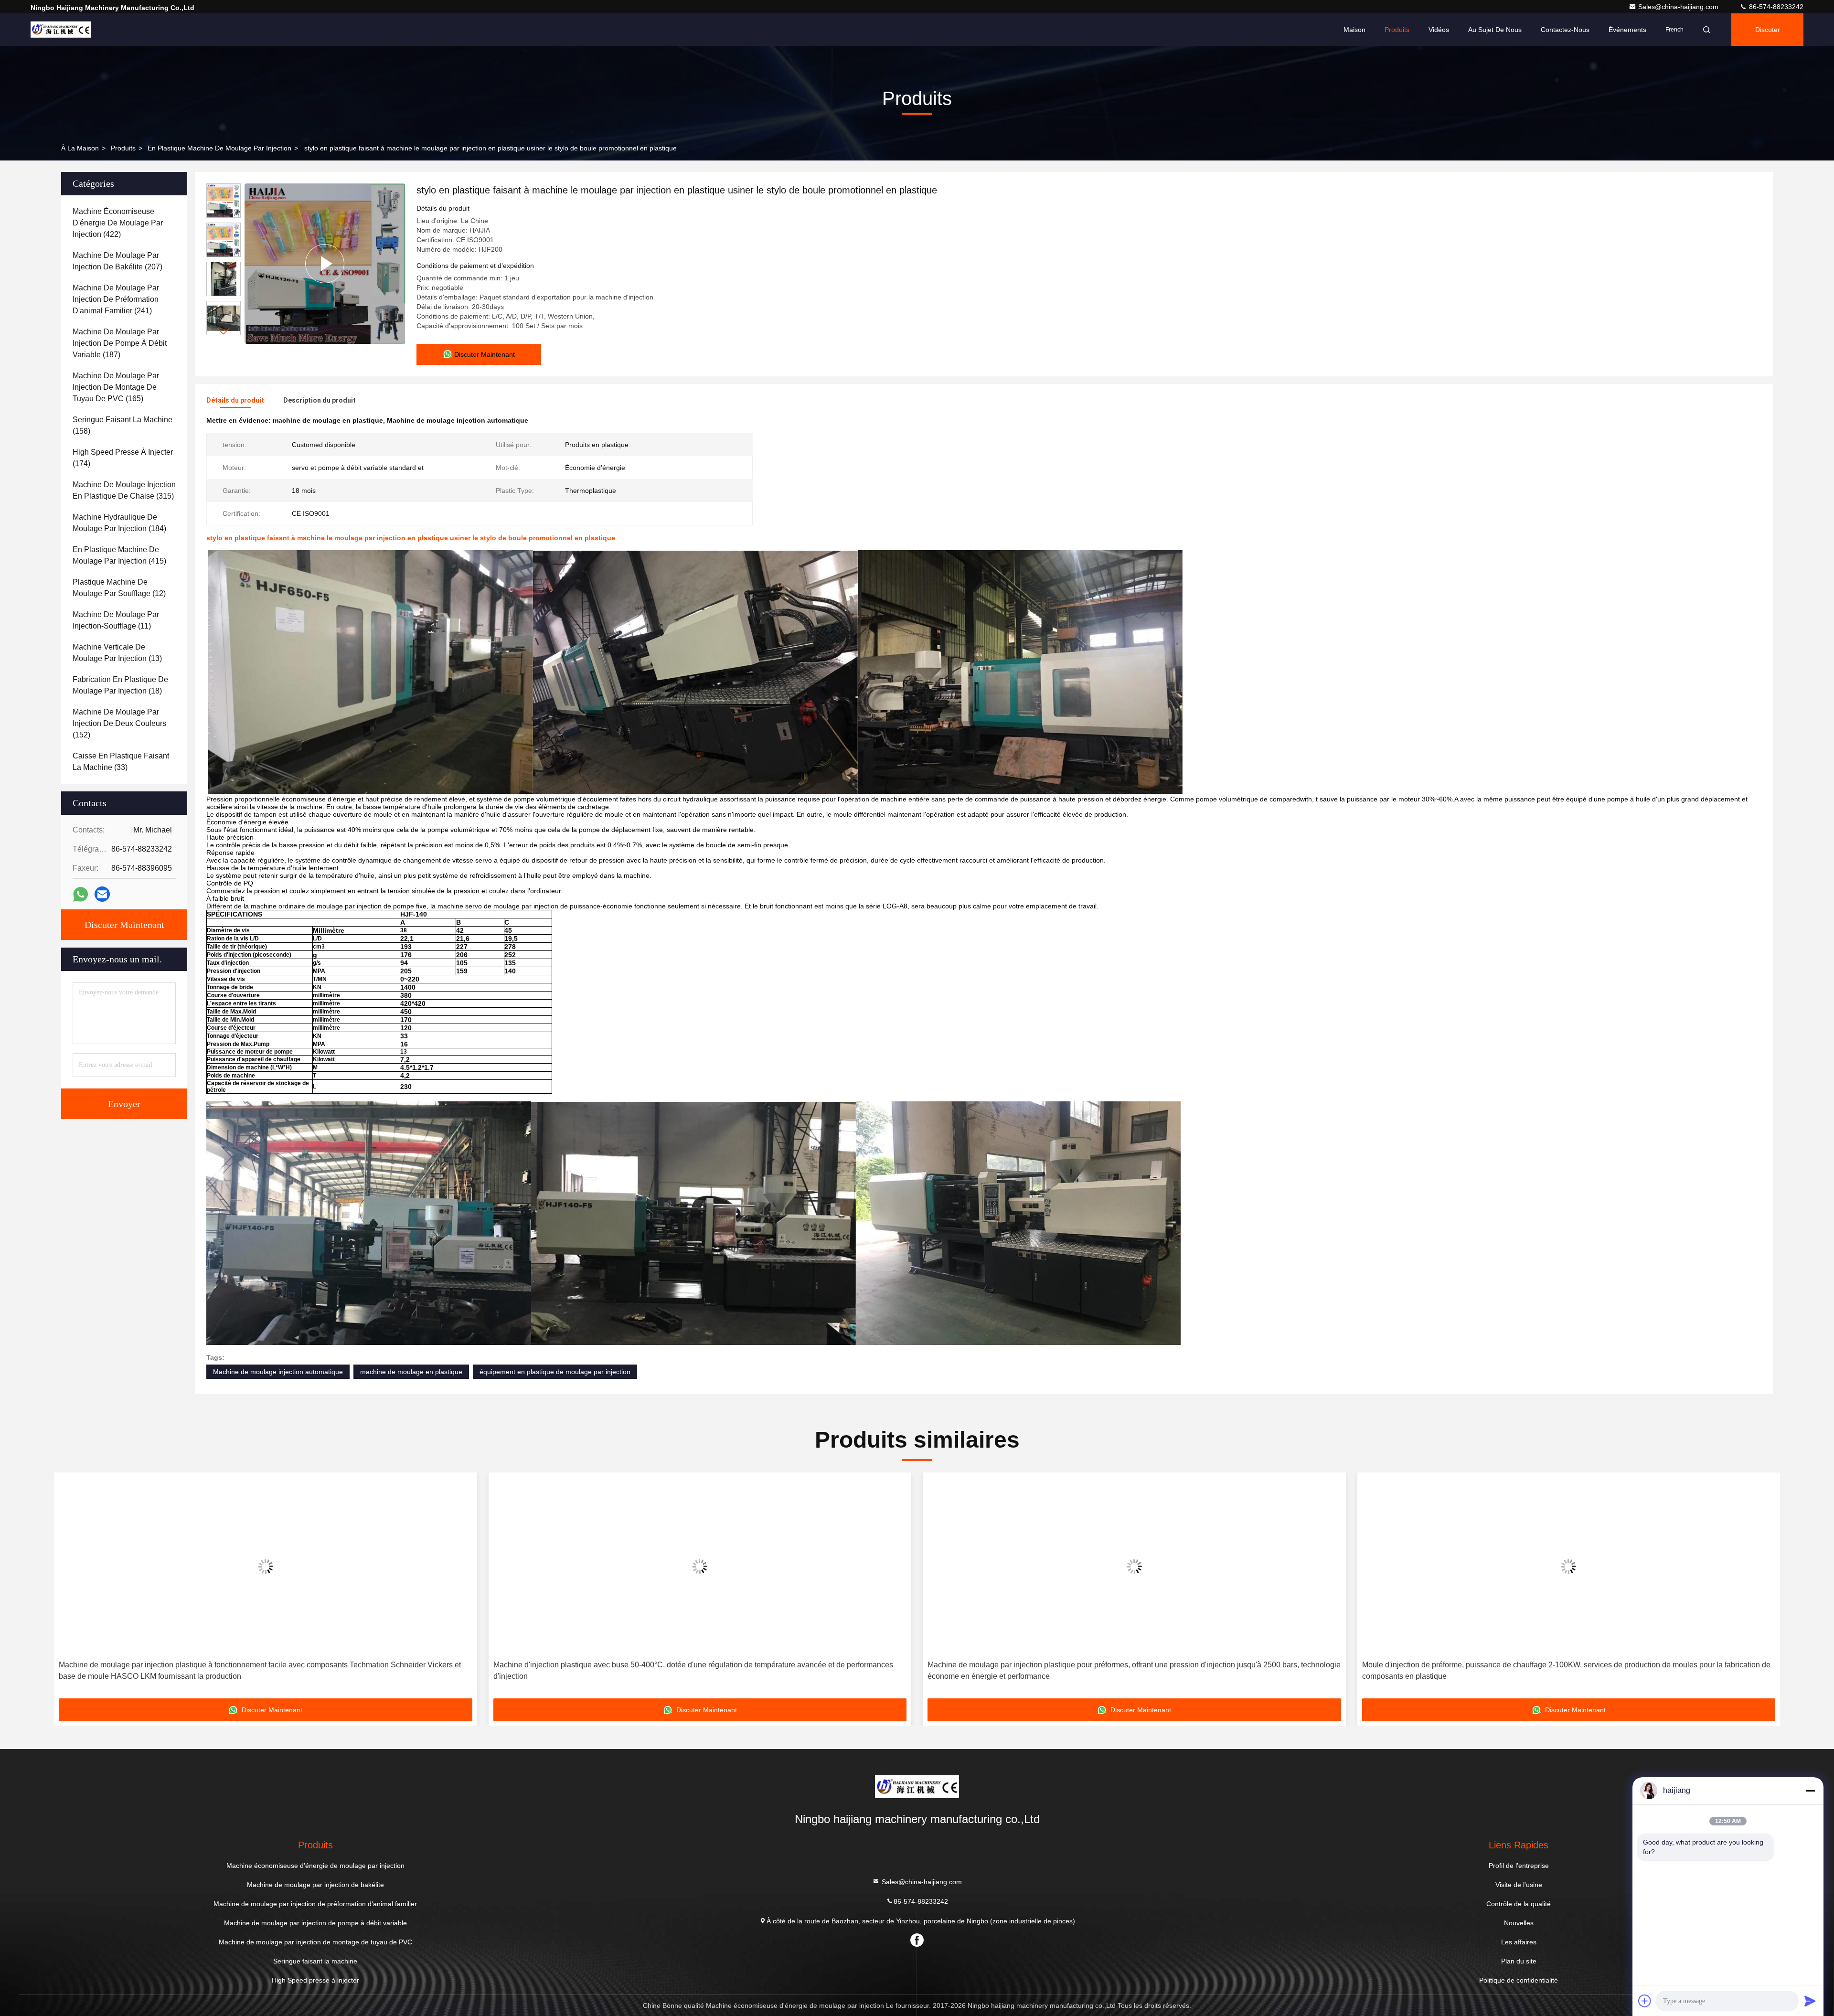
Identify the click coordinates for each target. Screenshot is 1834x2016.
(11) (116, 620)
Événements (1627, 30)
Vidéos (1439, 30)
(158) (123, 425)
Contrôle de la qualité (1519, 1904)
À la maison (80, 148)
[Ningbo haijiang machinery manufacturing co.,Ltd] (61, 30)
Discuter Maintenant (124, 925)
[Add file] (1645, 2001)
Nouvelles (1519, 1923)
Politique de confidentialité (1519, 1980)
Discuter (1768, 30)
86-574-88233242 (1775, 7)
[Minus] (1810, 1791)
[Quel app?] (80, 894)
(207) (117, 261)
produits (123, 148)
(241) (116, 299)
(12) (119, 588)
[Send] (1810, 2001)
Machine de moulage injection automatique (278, 1372)
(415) (119, 555)
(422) (118, 223)
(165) (116, 387)
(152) (119, 723)
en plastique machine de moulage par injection (219, 148)
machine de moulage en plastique (411, 1372)
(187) (120, 343)
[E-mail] (102, 894)
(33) (121, 762)
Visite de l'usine (1519, 1885)
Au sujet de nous (1495, 30)
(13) (117, 653)
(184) (119, 523)
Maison (1354, 30)
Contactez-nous (1565, 30)
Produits (1397, 30)
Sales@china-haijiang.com (1679, 7)
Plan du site (1519, 1961)
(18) (120, 685)
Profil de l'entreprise (1519, 1866)
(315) (124, 490)
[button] (224, 331)
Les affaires (1519, 1942)
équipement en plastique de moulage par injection (555, 1372)
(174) (123, 458)
